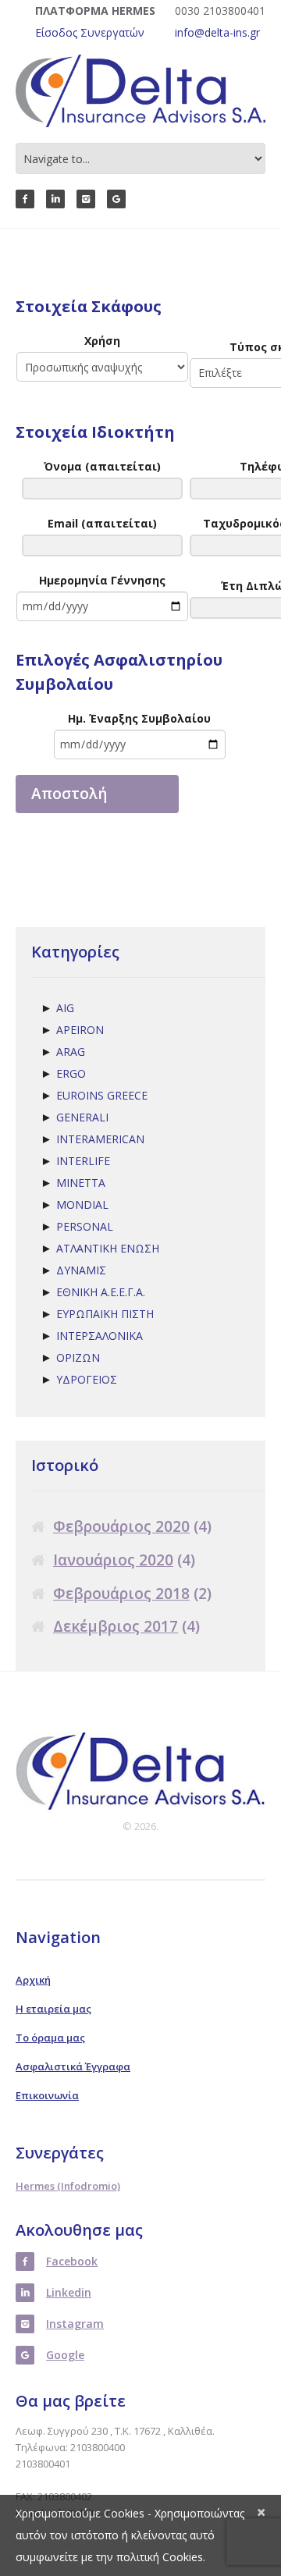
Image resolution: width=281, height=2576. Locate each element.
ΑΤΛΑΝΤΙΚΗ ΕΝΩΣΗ (108, 1248)
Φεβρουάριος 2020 (121, 1527)
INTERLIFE (83, 1161)
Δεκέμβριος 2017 (116, 1627)
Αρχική (33, 1980)
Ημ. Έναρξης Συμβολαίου (139, 718)
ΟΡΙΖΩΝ (78, 1357)
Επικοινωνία (47, 2095)
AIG (65, 1008)
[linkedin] (55, 199)
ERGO (71, 1073)
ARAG (71, 1052)
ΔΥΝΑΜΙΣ (81, 1270)
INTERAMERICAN (100, 1139)
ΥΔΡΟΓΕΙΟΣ (87, 1379)
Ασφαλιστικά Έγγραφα (73, 2066)
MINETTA (81, 1183)
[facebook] (25, 199)
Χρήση (102, 341)
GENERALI (82, 1117)
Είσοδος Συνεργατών (90, 32)
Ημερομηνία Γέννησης (102, 580)
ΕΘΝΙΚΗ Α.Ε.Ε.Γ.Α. (101, 1292)
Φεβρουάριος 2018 (121, 1594)
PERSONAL (85, 1226)
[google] (116, 199)
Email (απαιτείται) (102, 523)
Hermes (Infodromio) (68, 2186)
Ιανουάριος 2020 (113, 1560)
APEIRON (80, 1030)
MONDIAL (82, 1205)
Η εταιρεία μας (53, 2009)
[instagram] (86, 199)
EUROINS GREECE (102, 1095)
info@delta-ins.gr (217, 32)
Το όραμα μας (50, 2038)
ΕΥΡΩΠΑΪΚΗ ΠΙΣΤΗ (105, 1314)
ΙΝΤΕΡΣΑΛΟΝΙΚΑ (100, 1336)
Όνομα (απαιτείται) (102, 466)
